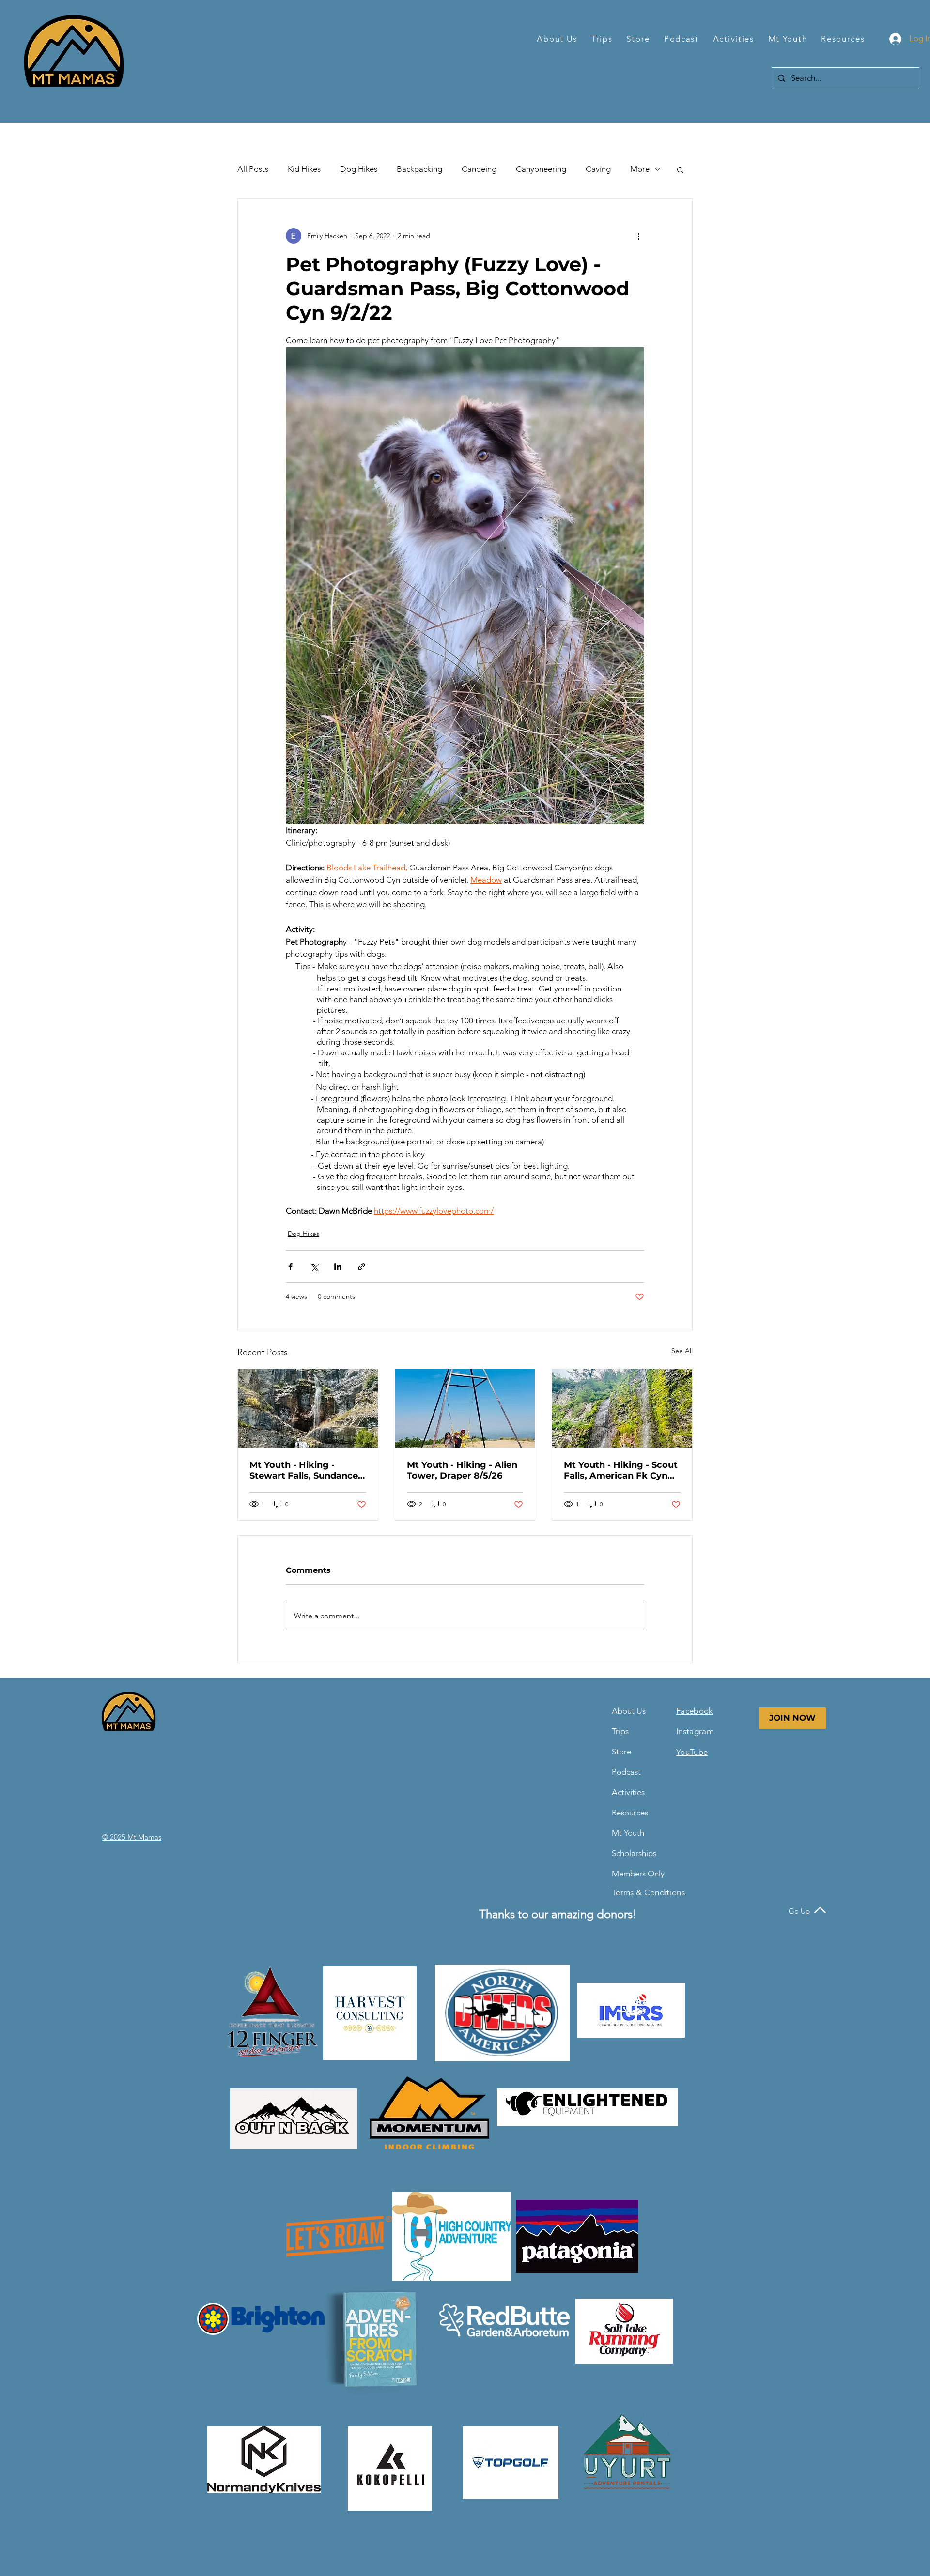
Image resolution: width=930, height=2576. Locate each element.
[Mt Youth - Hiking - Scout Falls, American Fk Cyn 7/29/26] (622, 1408)
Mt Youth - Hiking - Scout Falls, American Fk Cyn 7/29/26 (621, 1470)
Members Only (635, 1874)
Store (621, 1752)
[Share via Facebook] (290, 1267)
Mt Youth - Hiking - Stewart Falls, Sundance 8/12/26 (304, 1470)
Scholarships (634, 1853)
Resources (630, 1813)
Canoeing (479, 169)
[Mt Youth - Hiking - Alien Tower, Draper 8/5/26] (465, 1408)
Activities (628, 1792)
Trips (620, 1731)
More (640, 169)
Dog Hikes (359, 169)
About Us (629, 1711)
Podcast (626, 1772)
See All (682, 1351)
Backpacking (419, 169)
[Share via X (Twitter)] (314, 1267)
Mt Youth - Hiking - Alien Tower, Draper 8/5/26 (462, 1470)
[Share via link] (362, 1267)
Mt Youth (628, 1833)
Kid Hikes (304, 169)
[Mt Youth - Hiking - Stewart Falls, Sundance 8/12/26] (308, 1408)
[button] (557, 39)
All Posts (253, 169)
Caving (598, 169)
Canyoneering (541, 169)
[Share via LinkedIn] (338, 1267)
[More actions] (638, 236)
